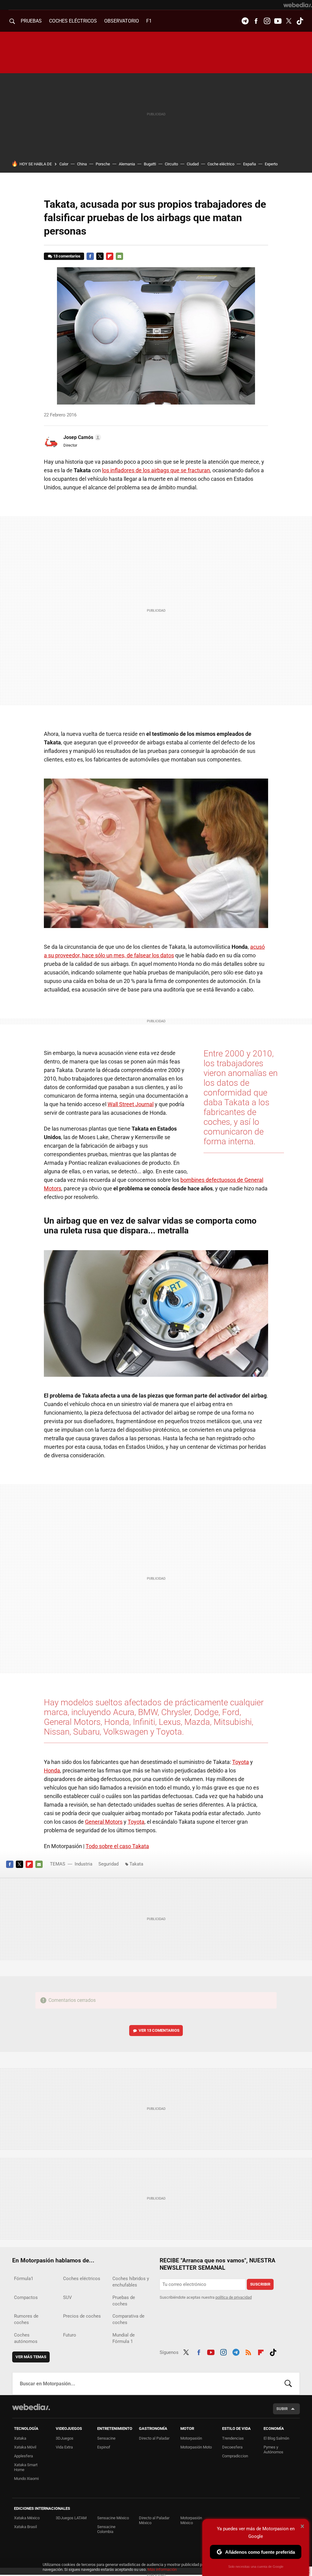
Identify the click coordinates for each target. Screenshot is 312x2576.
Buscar (288, 2384)
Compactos (26, 2297)
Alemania (127, 164)
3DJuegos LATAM (71, 2518)
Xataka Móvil (25, 2447)
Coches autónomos (26, 2338)
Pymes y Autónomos (273, 2450)
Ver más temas (31, 2357)
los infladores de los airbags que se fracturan (156, 470)
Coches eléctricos (82, 2279)
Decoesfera (232, 2447)
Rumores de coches (26, 2319)
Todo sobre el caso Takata (117, 1846)
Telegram (245, 21)
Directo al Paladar (154, 2438)
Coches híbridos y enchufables (131, 2282)
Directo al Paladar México (154, 2520)
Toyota (241, 1762)
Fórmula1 (24, 2279)
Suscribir (260, 2284)
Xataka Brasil (25, 2527)
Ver (159, 2030)
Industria (83, 1864)
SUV (67, 2297)
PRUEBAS (31, 21)
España (250, 164)
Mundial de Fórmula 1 (124, 2338)
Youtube (278, 21)
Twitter (289, 21)
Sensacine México (113, 2518)
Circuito (171, 164)
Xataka (20, 2438)
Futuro (70, 2335)
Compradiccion (235, 2456)
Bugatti (150, 164)
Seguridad (108, 1864)
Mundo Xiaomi (26, 2479)
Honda (52, 1770)
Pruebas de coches (124, 2301)
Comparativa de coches (128, 2319)
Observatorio (122, 21)
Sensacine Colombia (106, 2529)
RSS (248, 2351)
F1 (149, 21)
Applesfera (23, 2456)
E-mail (119, 256)
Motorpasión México (191, 2520)
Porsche (103, 164)
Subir (282, 2409)
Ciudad (193, 164)
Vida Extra (64, 2447)
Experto (271, 164)
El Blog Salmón (276, 2438)
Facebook (256, 21)
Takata (136, 1864)
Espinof (104, 2447)
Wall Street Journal (131, 1104)
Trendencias (233, 2438)
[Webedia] (298, 5)
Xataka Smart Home (26, 2467)
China (82, 164)
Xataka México (27, 2518)
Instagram (267, 21)
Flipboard (110, 256)
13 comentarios (67, 256)
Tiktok (300, 21)
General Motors (104, 1822)
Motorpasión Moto (196, 2447)
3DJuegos (65, 2438)
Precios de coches (82, 2316)
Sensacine (106, 2438)
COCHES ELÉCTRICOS (73, 21)
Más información (162, 2569)
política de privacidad (234, 2297)
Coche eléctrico (221, 164)
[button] (81, 437)
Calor (64, 164)
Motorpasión (191, 2438)
